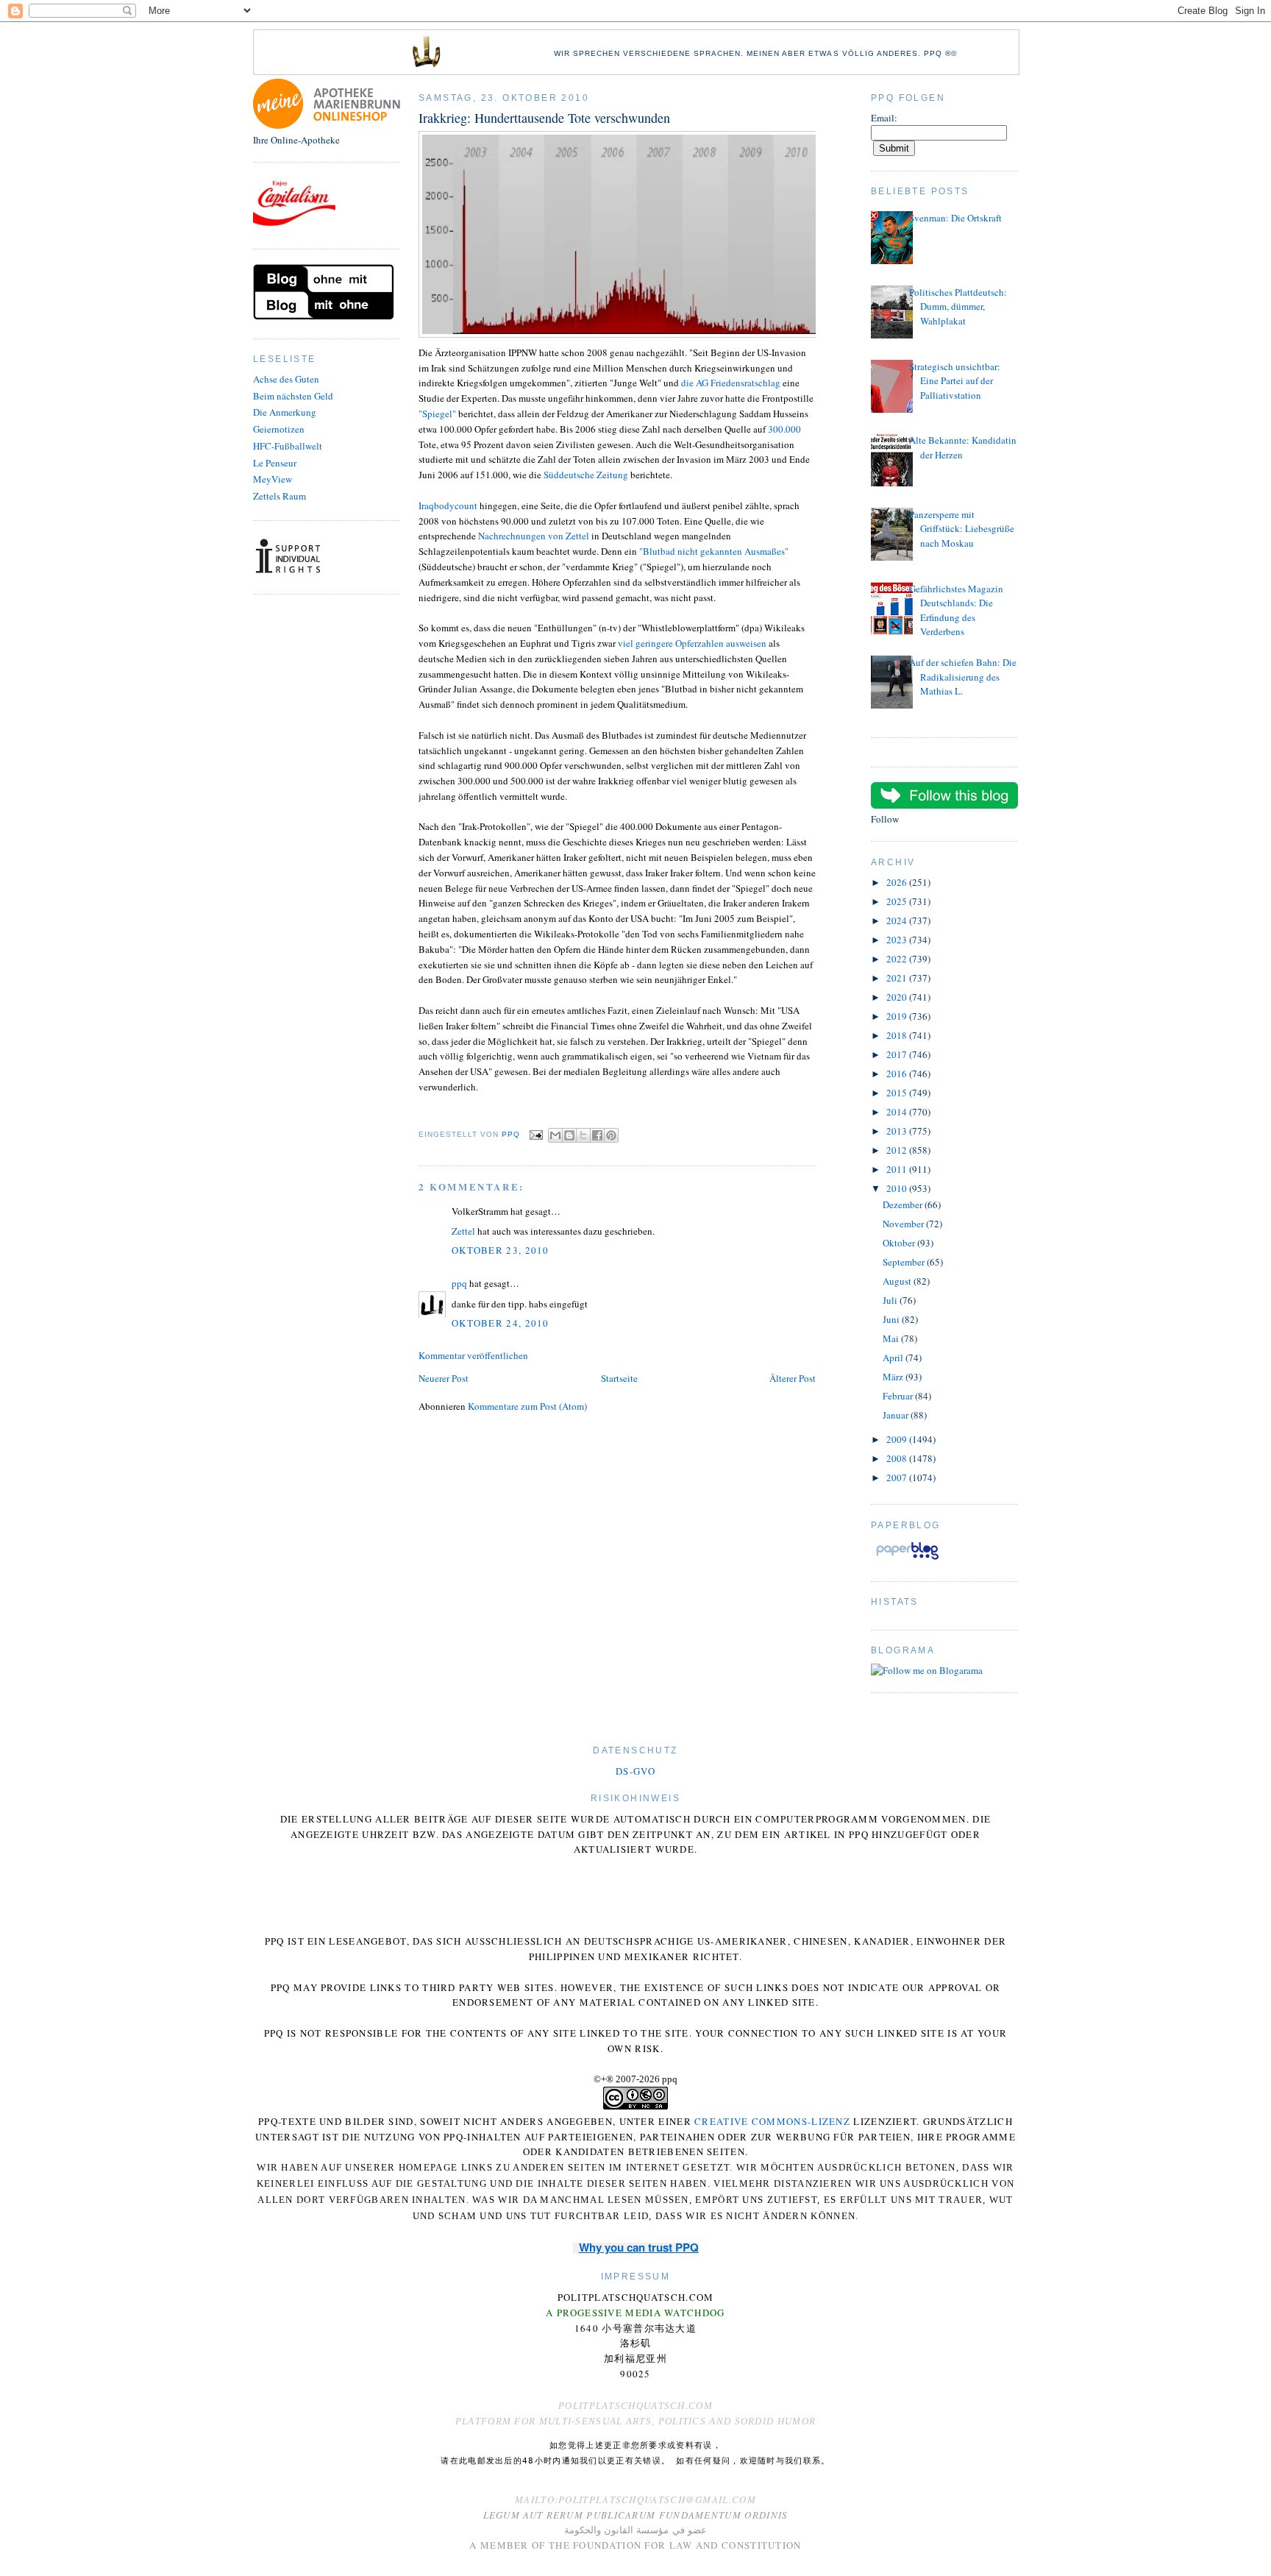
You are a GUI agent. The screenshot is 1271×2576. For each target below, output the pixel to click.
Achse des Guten (286, 379)
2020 (898, 997)
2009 (898, 1439)
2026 (898, 882)
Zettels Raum (280, 496)
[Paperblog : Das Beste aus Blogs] (907, 1559)
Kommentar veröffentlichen (473, 1355)
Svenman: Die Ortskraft (955, 218)
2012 (898, 1150)
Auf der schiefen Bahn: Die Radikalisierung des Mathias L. (963, 677)
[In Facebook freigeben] (597, 1135)
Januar (897, 1415)
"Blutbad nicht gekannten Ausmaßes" (714, 551)
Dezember (904, 1204)
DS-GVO (635, 1771)
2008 (898, 1458)
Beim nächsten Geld (293, 396)
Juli (891, 1300)
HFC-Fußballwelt (288, 446)
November (904, 1224)
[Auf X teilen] (583, 1135)
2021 (898, 978)
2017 (898, 1054)
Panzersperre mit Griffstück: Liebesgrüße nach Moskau (962, 529)
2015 (898, 1093)
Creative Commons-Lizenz (772, 2121)
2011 (898, 1169)
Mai (892, 1338)
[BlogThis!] (569, 1135)
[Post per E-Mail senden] (536, 1134)
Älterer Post (793, 1378)
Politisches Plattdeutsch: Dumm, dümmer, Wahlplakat (958, 306)
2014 (898, 1112)
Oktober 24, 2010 (501, 1323)
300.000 (784, 429)
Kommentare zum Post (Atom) (527, 1406)
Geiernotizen (279, 429)
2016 (898, 1074)
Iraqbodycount (448, 505)
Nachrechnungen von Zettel (535, 536)
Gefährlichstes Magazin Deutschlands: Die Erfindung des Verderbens (956, 610)
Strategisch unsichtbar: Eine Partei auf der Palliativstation (955, 381)
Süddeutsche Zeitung (586, 475)
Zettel (463, 1231)
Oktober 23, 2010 (501, 1250)
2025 (898, 901)
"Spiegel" (437, 414)
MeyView (273, 479)
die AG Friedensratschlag (732, 383)
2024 (898, 920)
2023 (898, 940)
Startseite (619, 1378)
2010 (898, 1188)
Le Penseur (275, 463)
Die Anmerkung (285, 412)
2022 (898, 959)
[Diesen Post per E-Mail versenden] (555, 1135)
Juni (892, 1319)
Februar (899, 1396)
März (894, 1377)
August (898, 1281)
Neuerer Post (444, 1378)
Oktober (900, 1243)
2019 (898, 1016)
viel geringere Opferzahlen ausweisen (692, 643)
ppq (459, 1283)
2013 (898, 1131)
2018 (898, 1035)
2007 (898, 1477)
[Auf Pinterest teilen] (611, 1135)
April (894, 1358)
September (905, 1262)
